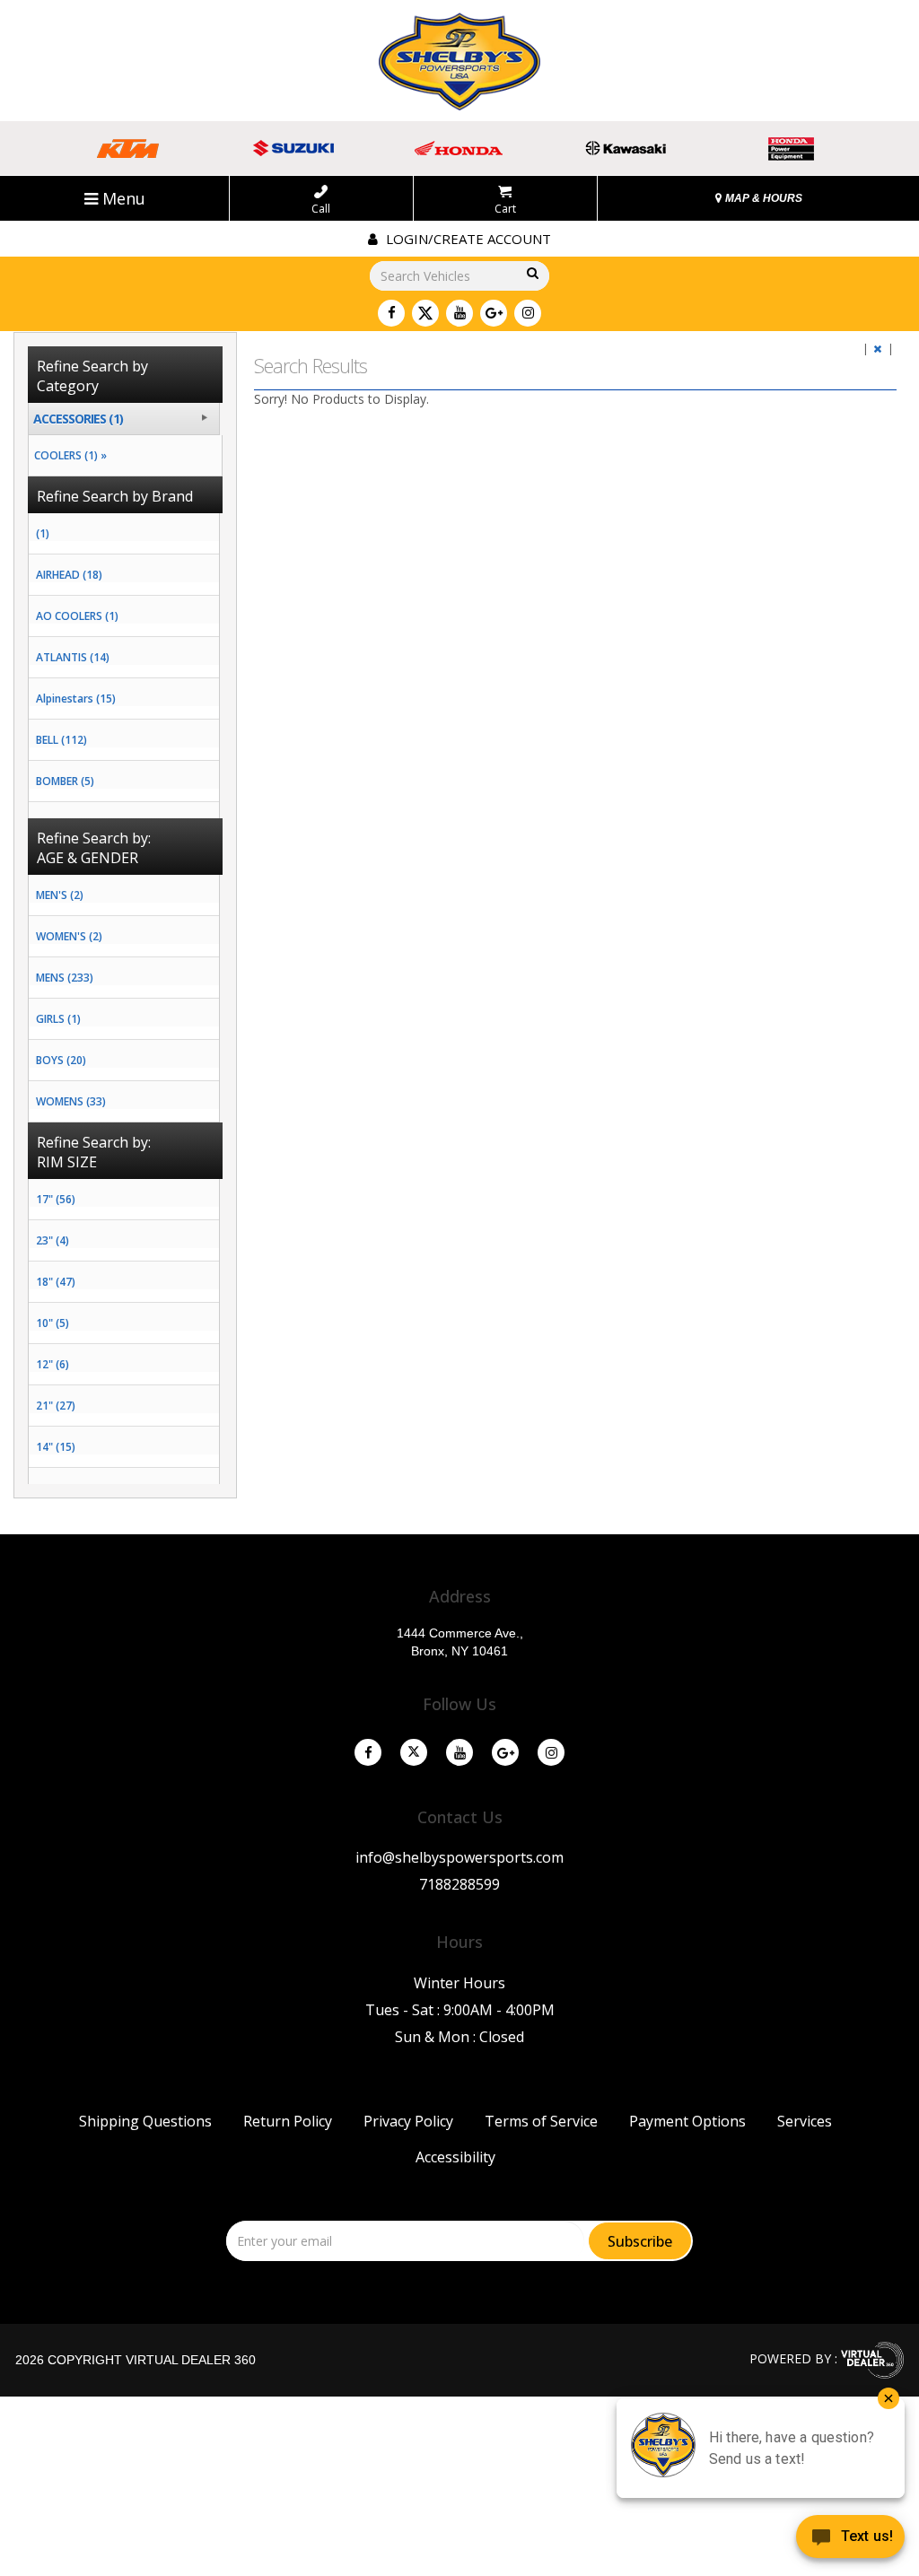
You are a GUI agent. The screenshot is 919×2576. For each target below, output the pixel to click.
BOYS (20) (61, 1060)
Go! (531, 274)
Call (321, 208)
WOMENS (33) (71, 1101)
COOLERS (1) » (68, 455)
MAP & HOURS (762, 198)
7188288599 (459, 1884)
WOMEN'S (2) (69, 936)
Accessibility (455, 2157)
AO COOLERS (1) (77, 616)
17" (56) (56, 1199)
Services (805, 2121)
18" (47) (56, 1282)
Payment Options (687, 2121)
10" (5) (53, 1323)
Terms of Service (541, 2121)
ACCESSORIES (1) (78, 419)
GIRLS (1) (58, 1019)
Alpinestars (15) (76, 699)
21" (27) (56, 1406)
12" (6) (53, 1364)
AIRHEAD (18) (69, 575)
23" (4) (53, 1240)
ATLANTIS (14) (73, 657)
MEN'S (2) (60, 895)
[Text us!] (850, 2540)
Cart (505, 208)
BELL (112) (61, 740)
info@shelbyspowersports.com (459, 1857)
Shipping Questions (145, 2121)
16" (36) (56, 1488)
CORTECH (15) (71, 822)
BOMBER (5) (65, 781)
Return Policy (288, 2121)
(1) (43, 533)
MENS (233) (65, 978)
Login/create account (467, 239)
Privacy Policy (408, 2121)
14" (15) (56, 1447)
